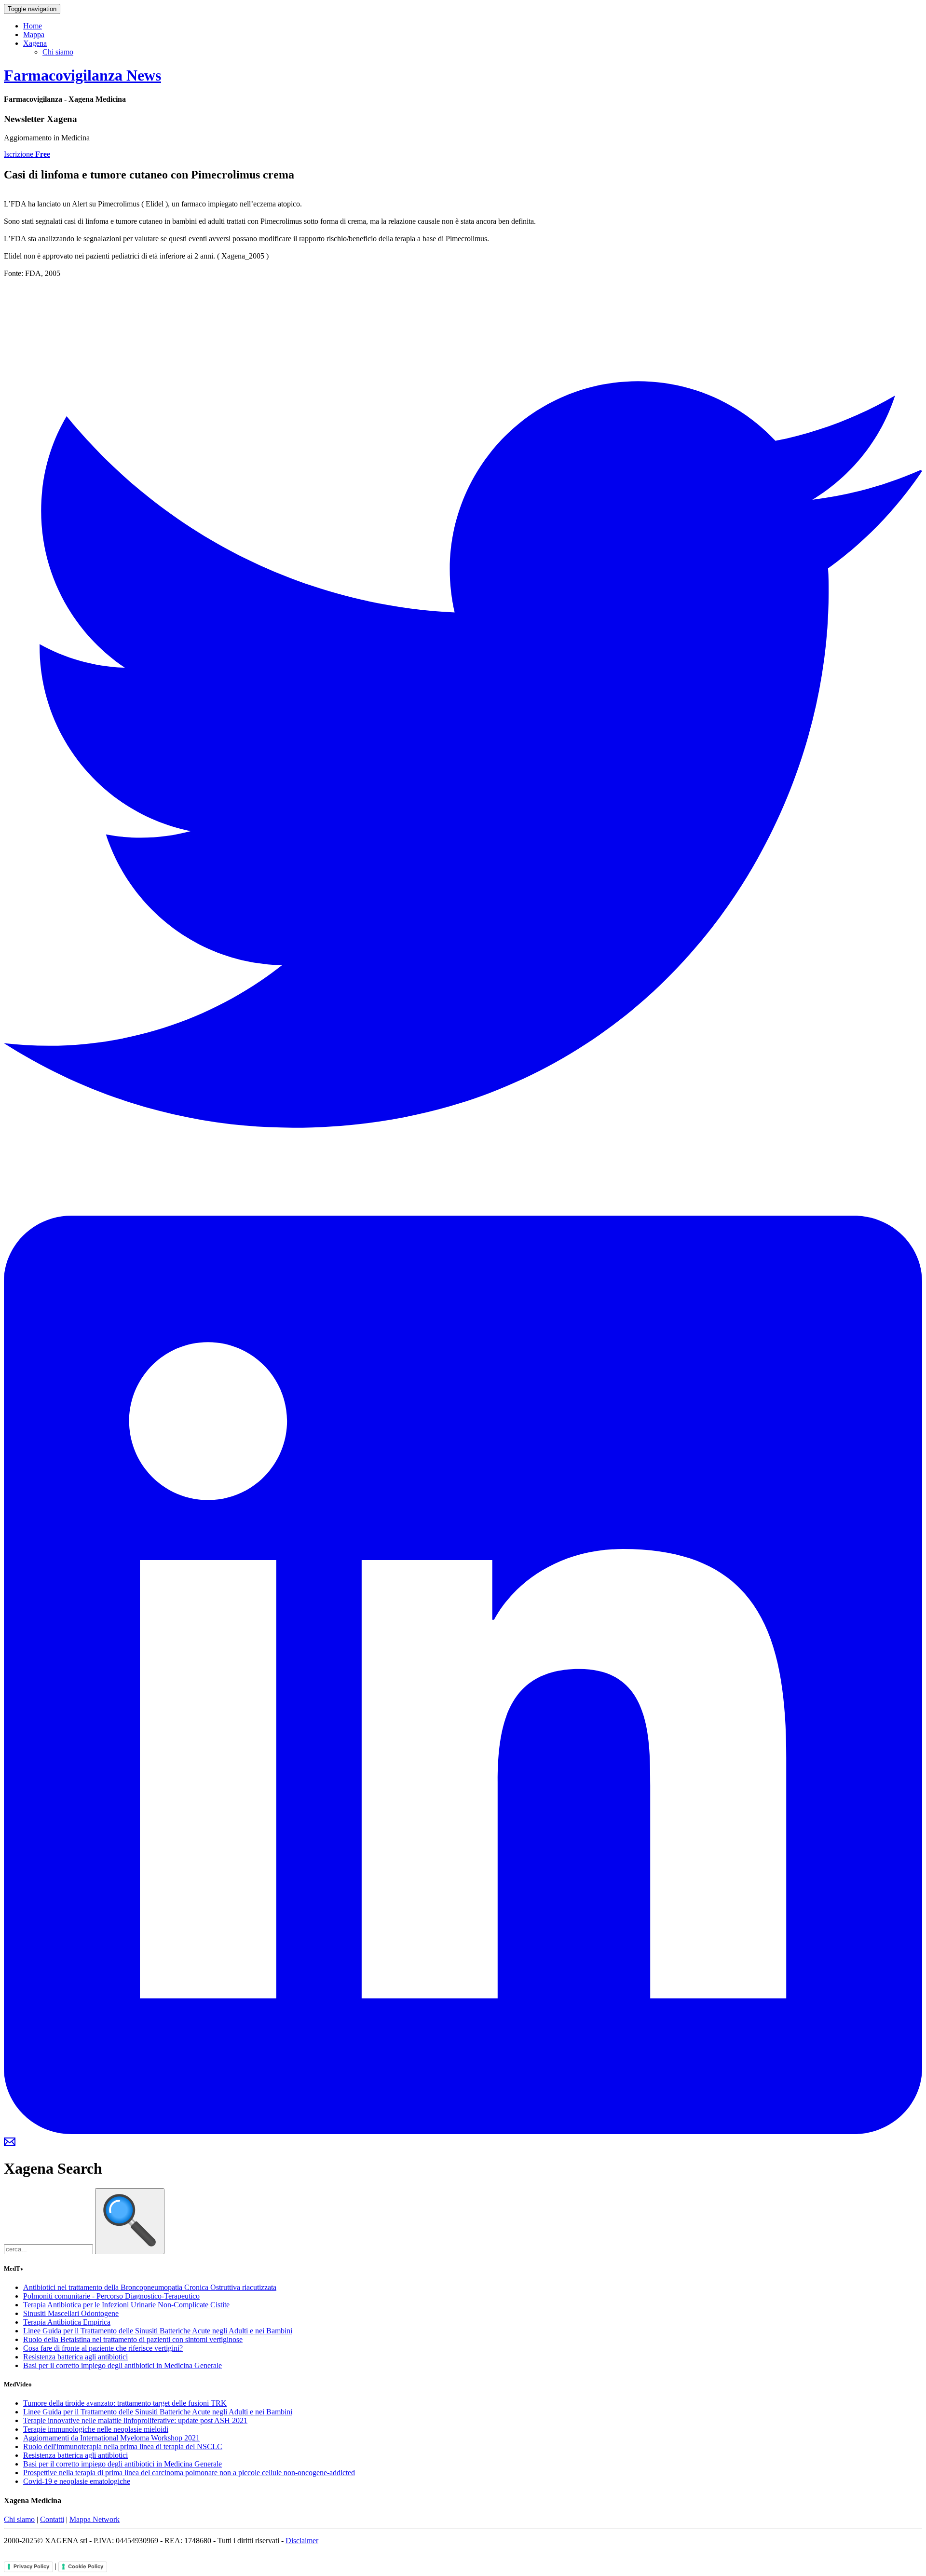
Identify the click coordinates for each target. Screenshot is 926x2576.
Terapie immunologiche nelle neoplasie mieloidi (96, 2429)
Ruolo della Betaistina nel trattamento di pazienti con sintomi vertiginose (133, 2339)
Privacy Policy (31, 2566)
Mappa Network (95, 2519)
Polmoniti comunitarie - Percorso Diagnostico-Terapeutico (111, 2296)
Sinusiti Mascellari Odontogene (71, 2313)
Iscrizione (27, 154)
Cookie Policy (86, 2566)
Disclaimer (302, 2541)
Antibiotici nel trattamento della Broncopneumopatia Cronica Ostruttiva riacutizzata (150, 2287)
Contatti (52, 2519)
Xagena (35, 43)
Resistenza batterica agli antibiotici (75, 2357)
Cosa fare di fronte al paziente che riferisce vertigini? (103, 2348)
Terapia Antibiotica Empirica (67, 2322)
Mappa (34, 34)
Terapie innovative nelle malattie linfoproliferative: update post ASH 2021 (135, 2420)
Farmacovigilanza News (82, 75)
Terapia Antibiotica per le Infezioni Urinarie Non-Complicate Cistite (126, 2305)
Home (33, 26)
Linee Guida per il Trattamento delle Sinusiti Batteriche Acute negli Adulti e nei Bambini (158, 2331)
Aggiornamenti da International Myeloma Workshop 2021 (111, 2438)
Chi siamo (58, 52)
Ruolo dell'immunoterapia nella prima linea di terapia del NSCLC (123, 2446)
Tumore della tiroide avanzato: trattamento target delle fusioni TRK (125, 2403)
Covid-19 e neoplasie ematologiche (77, 2481)
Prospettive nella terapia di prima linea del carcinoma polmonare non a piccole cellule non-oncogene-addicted (189, 2473)
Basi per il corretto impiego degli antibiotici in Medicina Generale (123, 2365)
